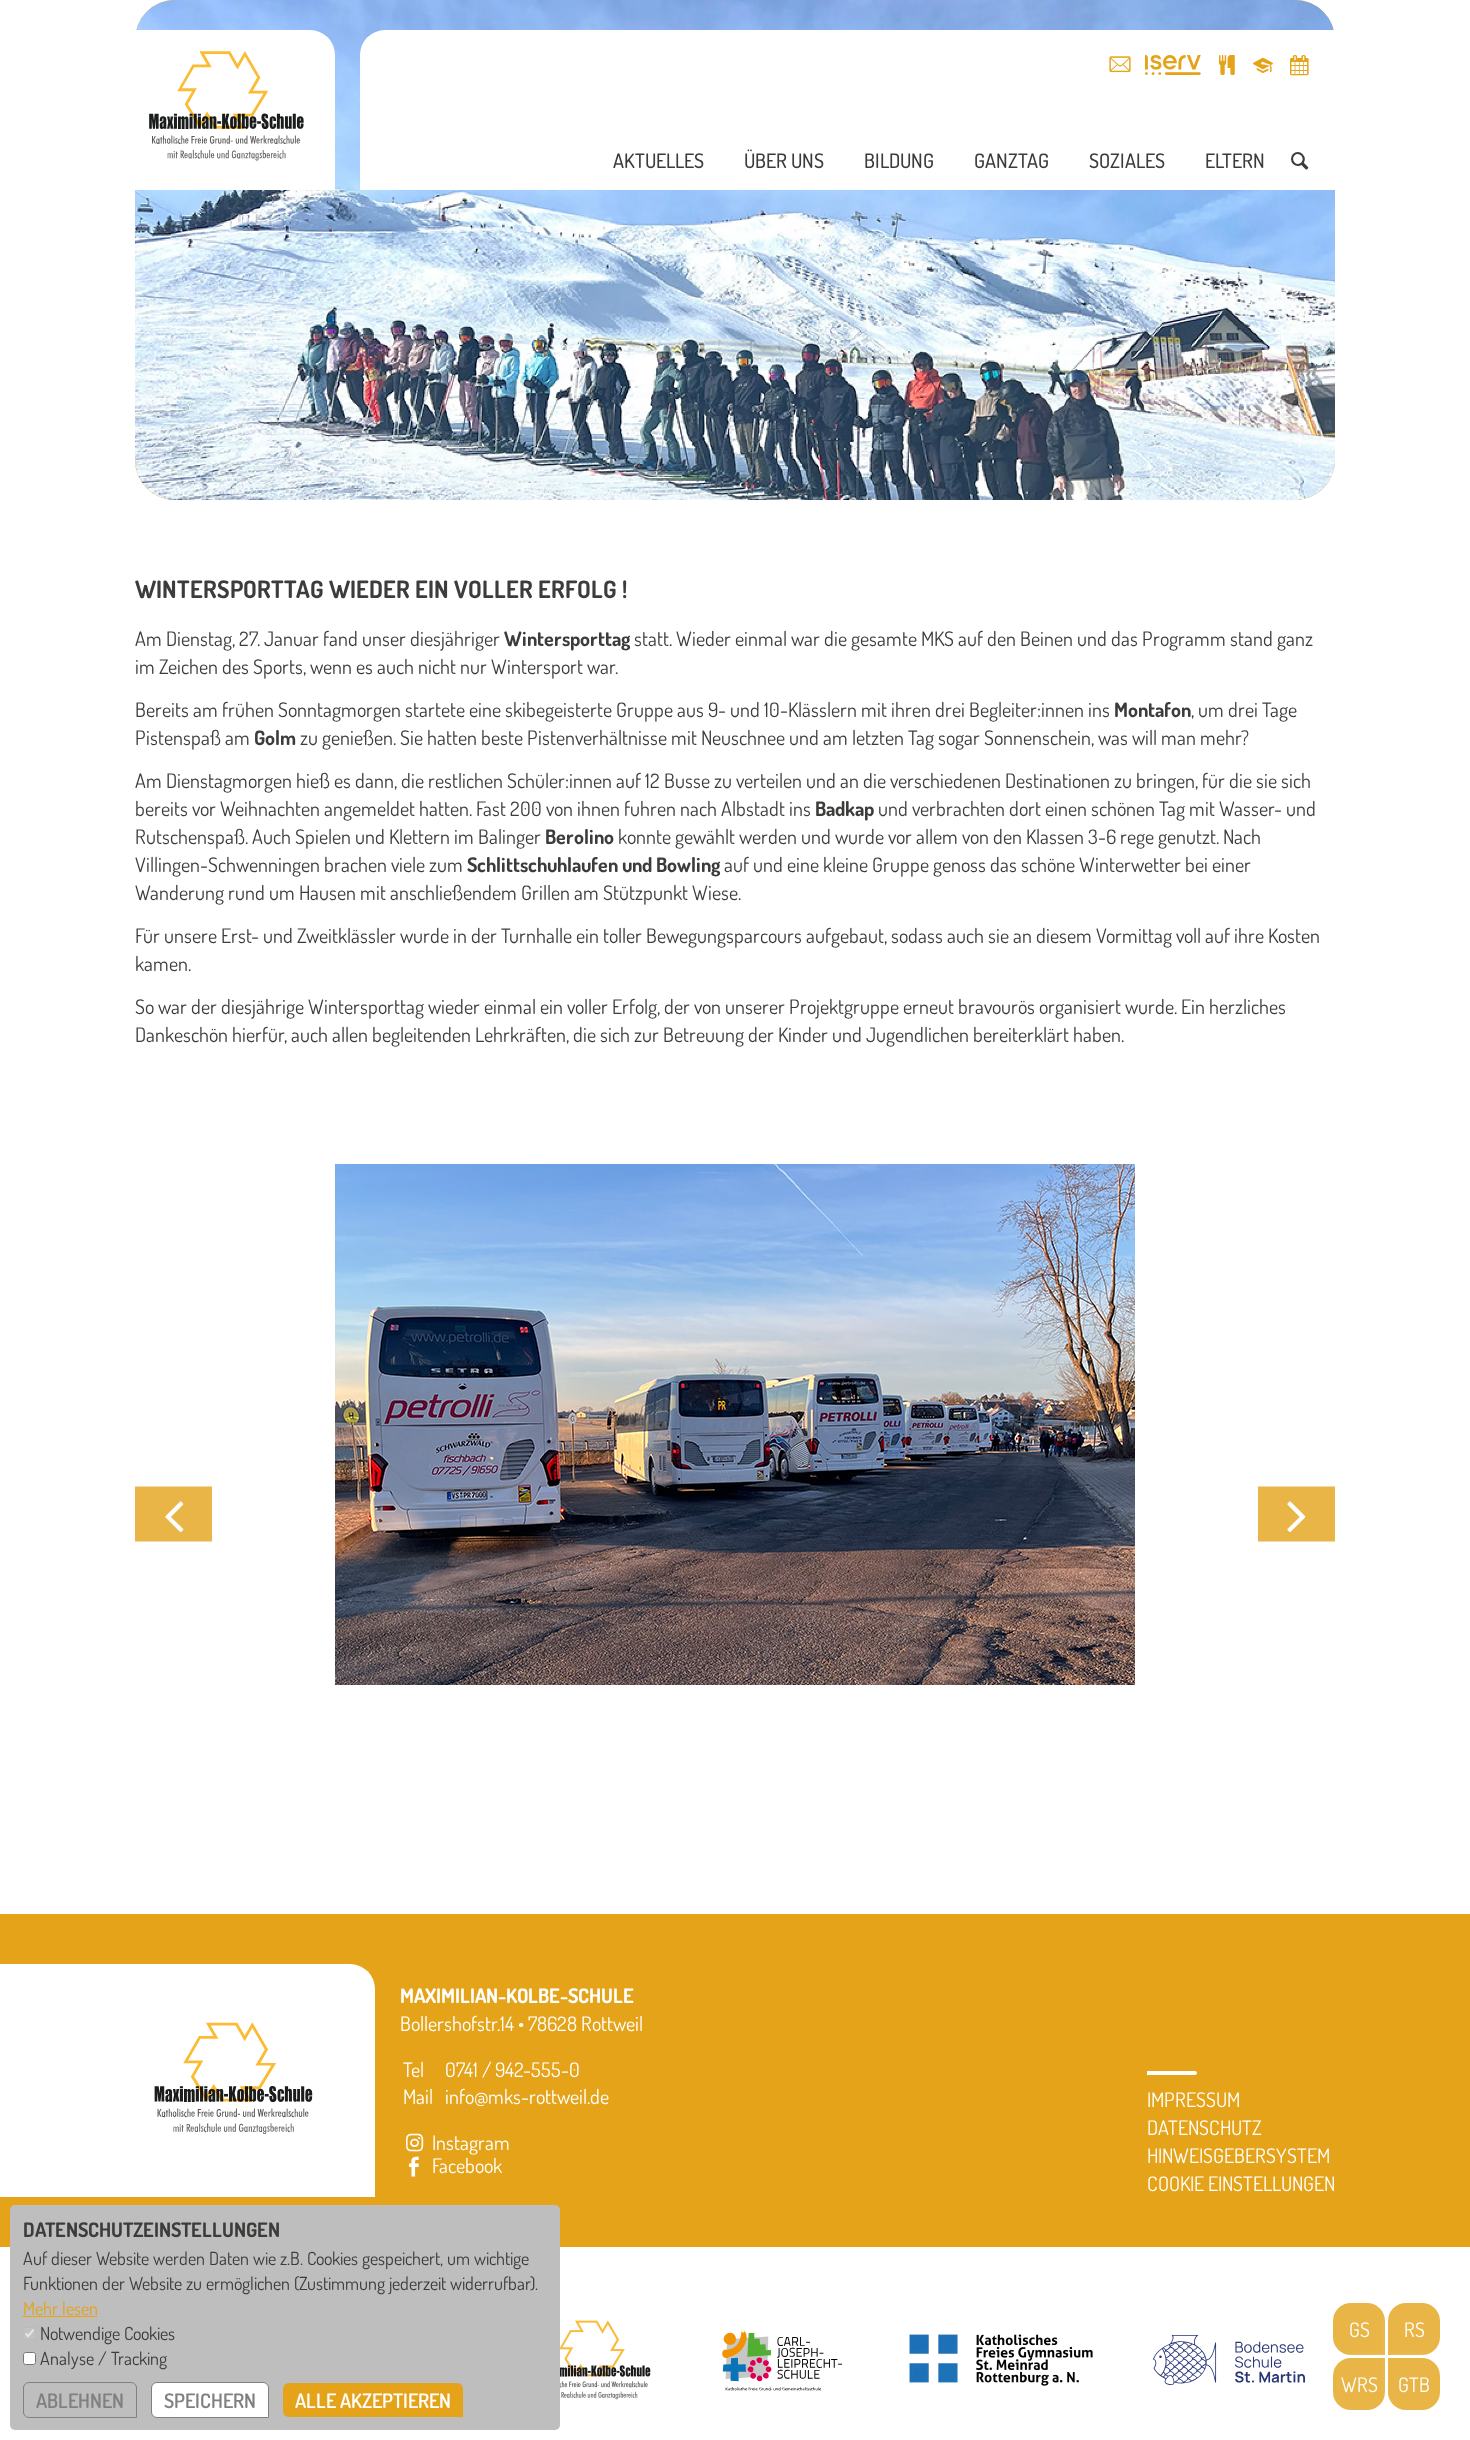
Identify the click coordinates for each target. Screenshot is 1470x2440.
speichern (210, 2400)
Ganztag (1011, 160)
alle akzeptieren (373, 2400)
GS (1359, 2329)
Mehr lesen (60, 2308)
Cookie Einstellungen (1241, 2183)
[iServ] (1173, 64)
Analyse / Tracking (103, 2358)
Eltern (1235, 160)
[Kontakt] (1120, 64)
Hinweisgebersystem (1238, 2155)
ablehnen (80, 2400)
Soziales (1127, 160)
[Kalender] (1299, 64)
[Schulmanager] (1263, 64)
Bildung (899, 160)
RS (1414, 2329)
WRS (1359, 2384)
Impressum (1193, 2099)
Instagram (469, 2142)
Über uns (784, 160)
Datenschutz (1204, 2127)
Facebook (465, 2165)
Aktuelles (658, 160)
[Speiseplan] (1227, 64)
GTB (1414, 2384)
